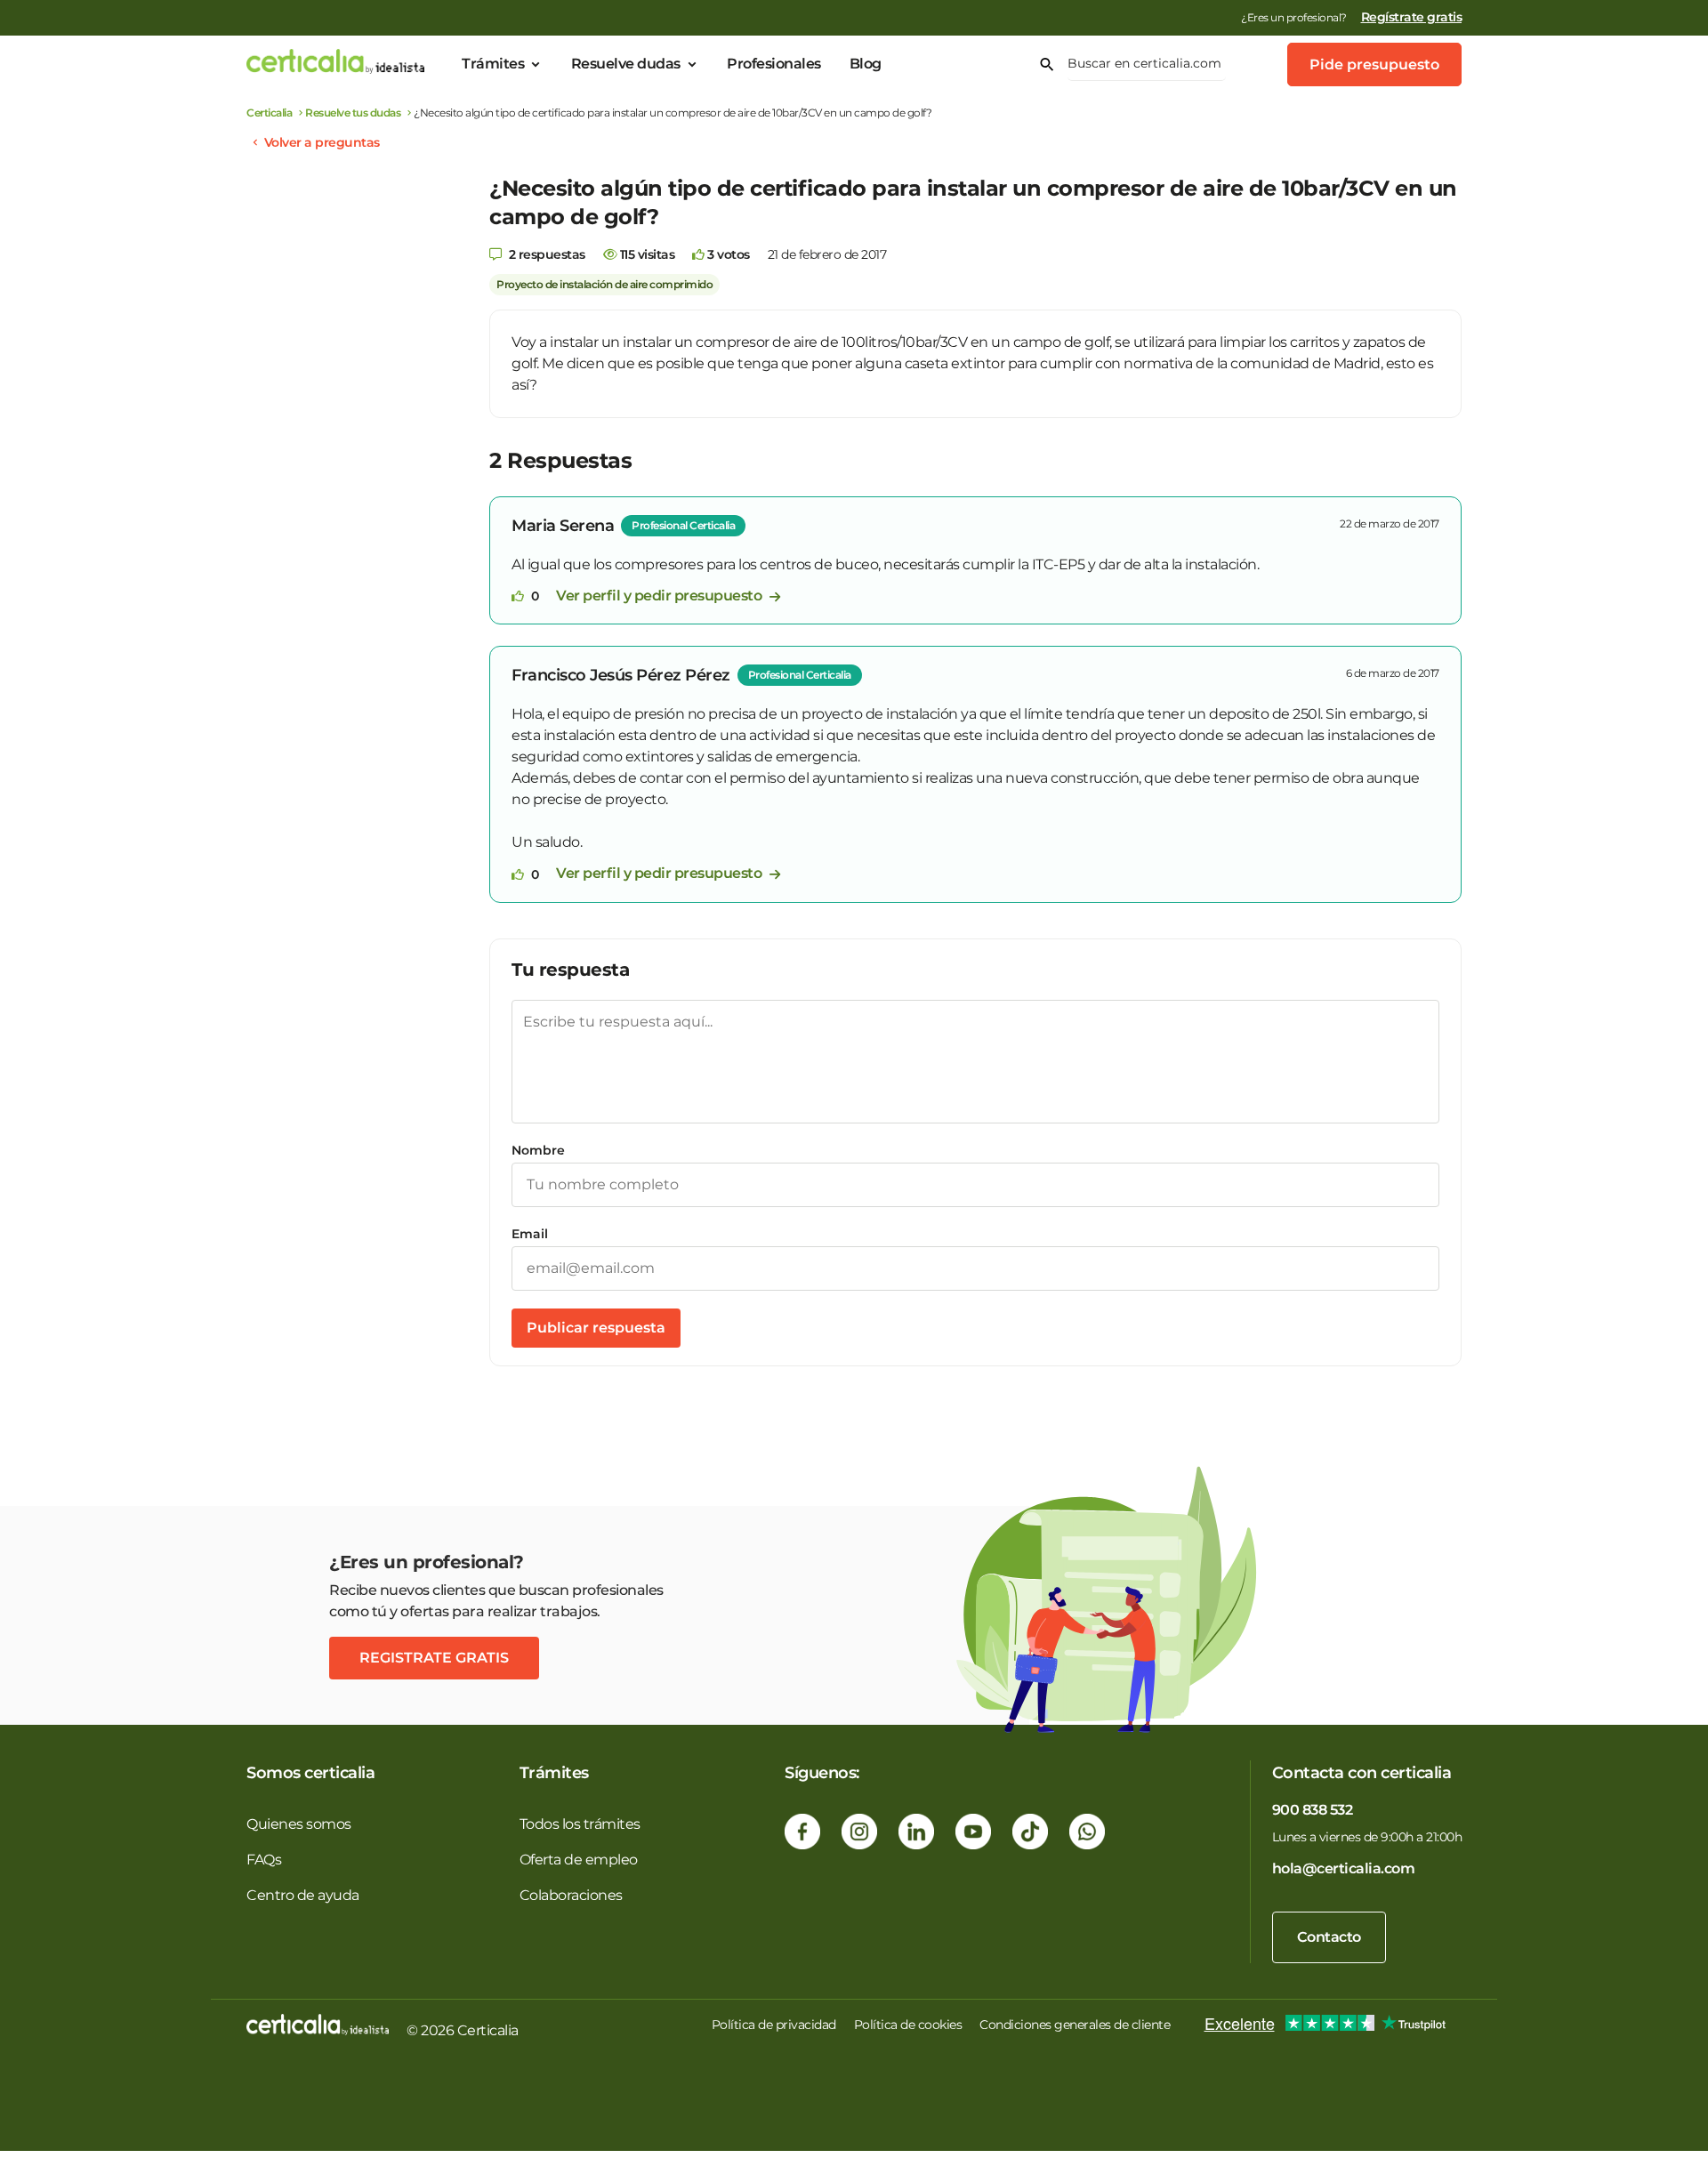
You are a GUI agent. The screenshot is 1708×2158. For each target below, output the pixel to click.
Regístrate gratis (1412, 17)
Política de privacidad (774, 2025)
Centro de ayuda (303, 1895)
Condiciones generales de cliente (1075, 2025)
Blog (866, 64)
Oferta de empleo (579, 1860)
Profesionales (774, 64)
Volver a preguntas (322, 142)
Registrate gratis (434, 1658)
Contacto (1329, 1937)
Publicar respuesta (596, 1328)
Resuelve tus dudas (353, 113)
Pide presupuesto (1374, 64)
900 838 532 (1313, 1810)
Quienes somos (299, 1824)
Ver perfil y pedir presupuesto (661, 596)
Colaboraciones (571, 1895)
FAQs (264, 1860)
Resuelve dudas (626, 64)
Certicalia (269, 113)
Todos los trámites (580, 1824)
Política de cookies (908, 2025)
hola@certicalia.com (1344, 1868)
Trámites (493, 64)
